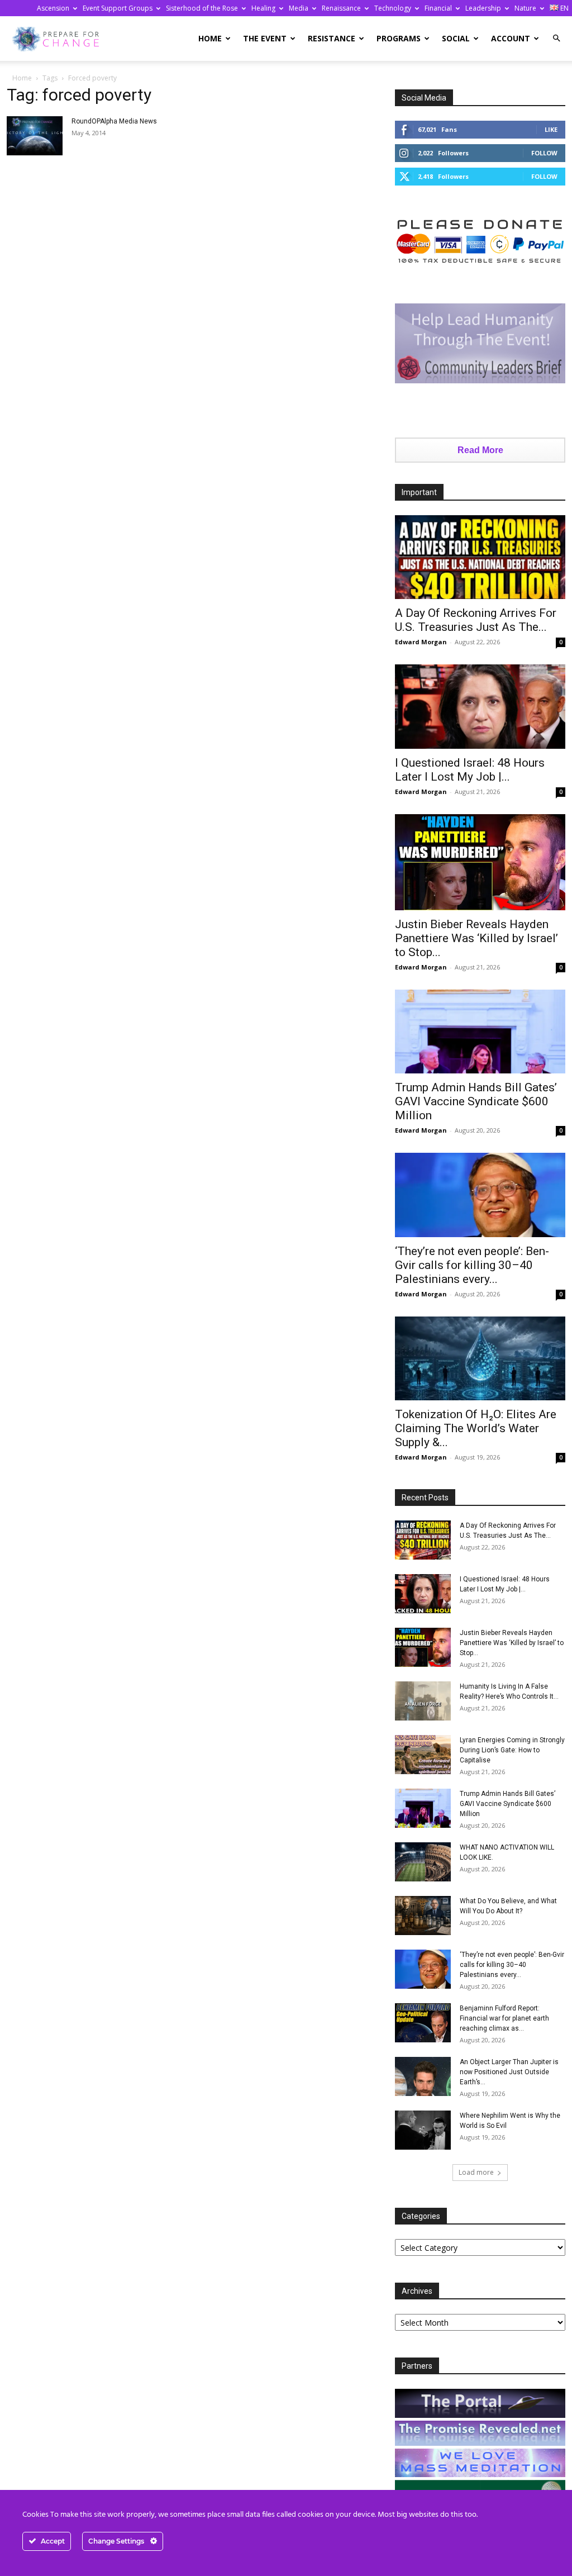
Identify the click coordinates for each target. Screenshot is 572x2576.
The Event (265, 38)
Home (210, 38)
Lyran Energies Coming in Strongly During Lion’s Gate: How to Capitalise (512, 1750)
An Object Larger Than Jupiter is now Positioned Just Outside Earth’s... (509, 2072)
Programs (399, 38)
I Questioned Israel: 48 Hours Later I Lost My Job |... (470, 770)
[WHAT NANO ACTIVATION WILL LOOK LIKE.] (423, 1862)
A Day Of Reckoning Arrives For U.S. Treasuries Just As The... (476, 620)
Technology (393, 8)
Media (299, 8)
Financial (438, 8)
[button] (556, 38)
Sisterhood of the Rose (202, 8)
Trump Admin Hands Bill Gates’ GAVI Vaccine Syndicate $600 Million (476, 1101)
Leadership (483, 8)
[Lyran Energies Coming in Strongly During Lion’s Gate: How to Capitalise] (423, 1755)
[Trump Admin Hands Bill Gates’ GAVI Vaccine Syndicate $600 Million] (480, 1032)
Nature (525, 8)
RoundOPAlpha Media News (114, 121)
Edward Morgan (421, 642)
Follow (544, 153)
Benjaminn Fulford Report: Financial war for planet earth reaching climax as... (504, 2018)
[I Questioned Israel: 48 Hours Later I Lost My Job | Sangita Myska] (480, 707)
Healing (263, 8)
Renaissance (341, 8)
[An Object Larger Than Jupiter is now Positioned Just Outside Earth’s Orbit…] (423, 2076)
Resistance (332, 38)
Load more (476, 2172)
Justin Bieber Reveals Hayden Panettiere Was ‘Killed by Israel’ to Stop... (476, 938)
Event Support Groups (118, 8)
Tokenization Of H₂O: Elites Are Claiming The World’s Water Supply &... (476, 1428)
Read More (480, 450)
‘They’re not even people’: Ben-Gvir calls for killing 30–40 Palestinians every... (472, 1265)
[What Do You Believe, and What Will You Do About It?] (423, 1916)
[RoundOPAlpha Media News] (35, 136)
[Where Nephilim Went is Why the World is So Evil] (423, 2130)
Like (551, 129)
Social (456, 38)
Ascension (53, 8)
